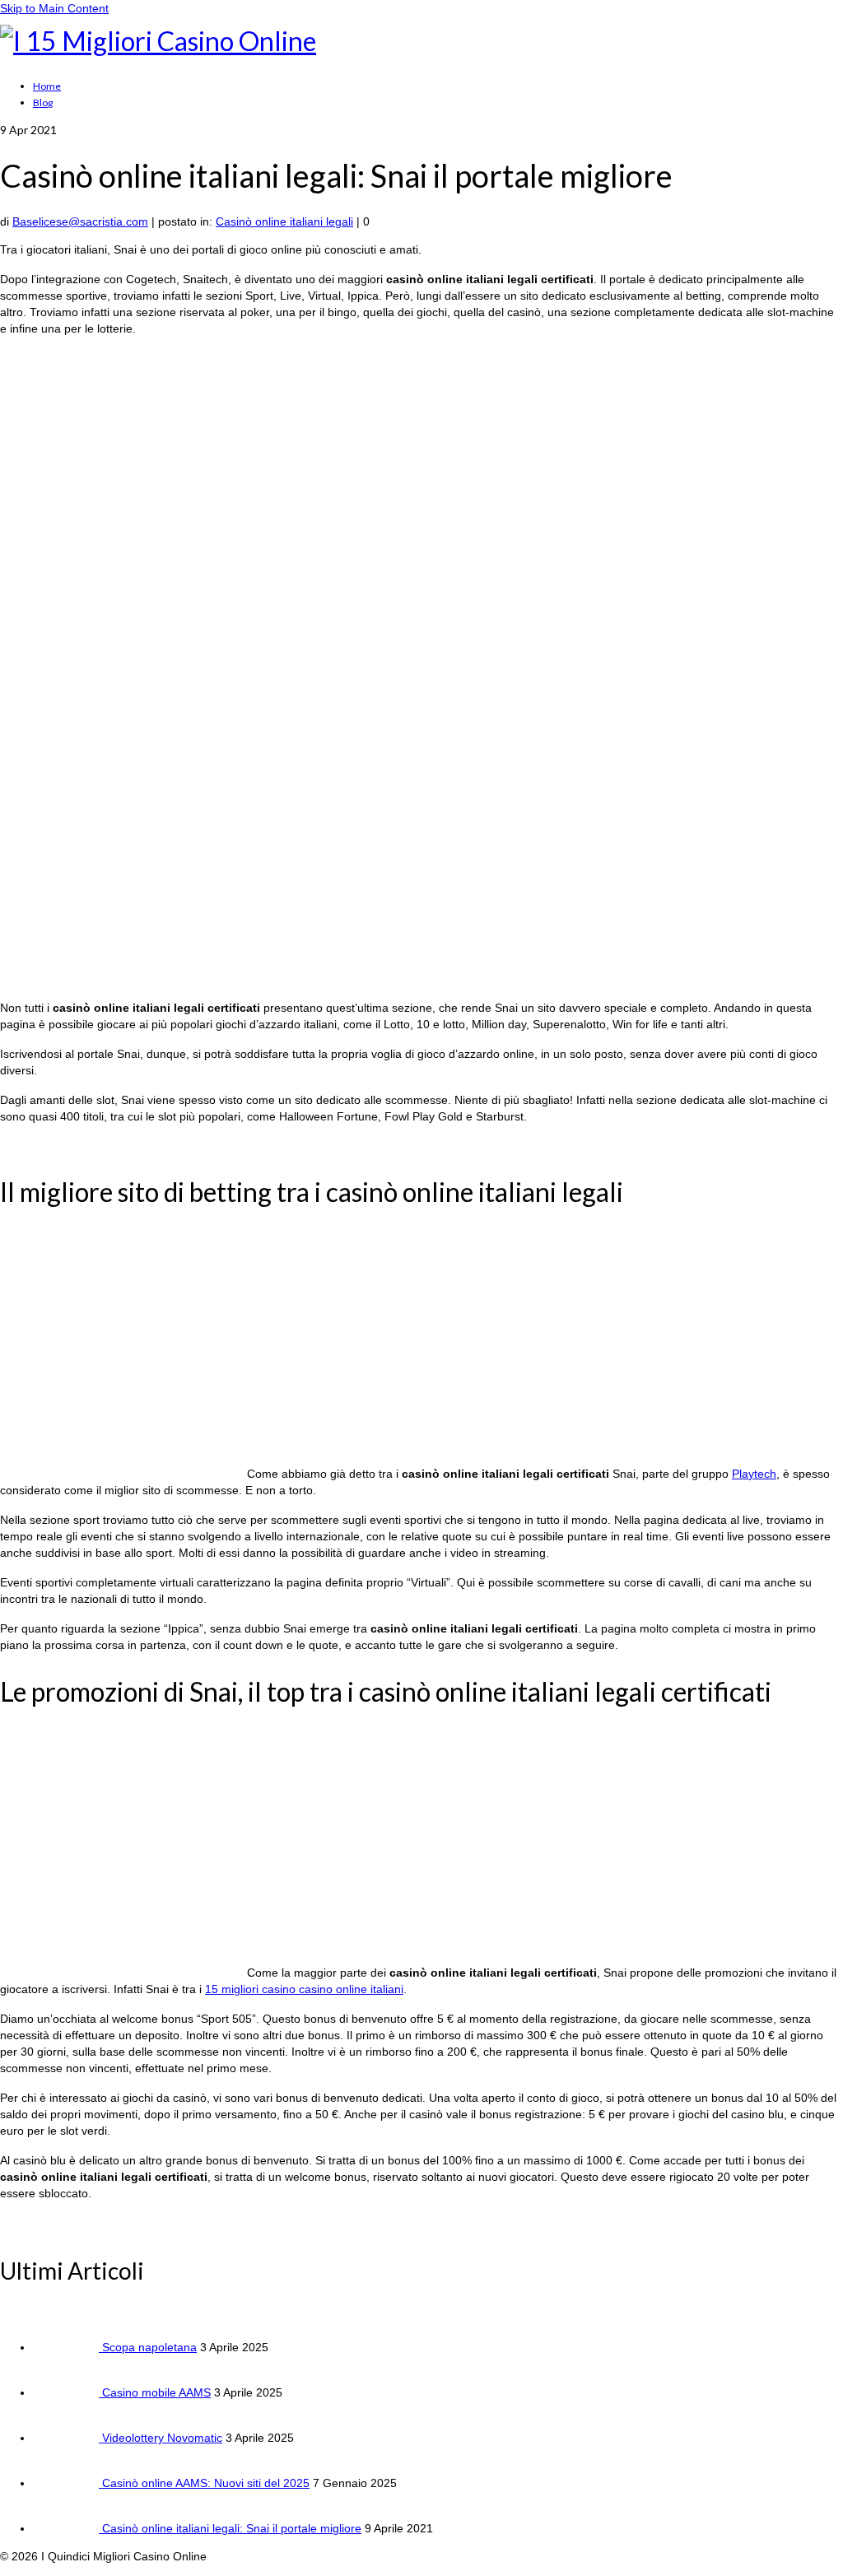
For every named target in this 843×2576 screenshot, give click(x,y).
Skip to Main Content (54, 8)
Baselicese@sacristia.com (80, 221)
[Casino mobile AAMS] (68, 2392)
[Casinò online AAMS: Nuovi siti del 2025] (68, 2483)
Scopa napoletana (149, 2347)
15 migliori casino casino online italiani (304, 1989)
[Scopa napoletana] (68, 2347)
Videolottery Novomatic (162, 2438)
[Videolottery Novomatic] (68, 2438)
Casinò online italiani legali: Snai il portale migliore (232, 2528)
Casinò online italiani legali (284, 221)
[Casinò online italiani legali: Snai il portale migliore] (68, 2528)
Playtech (754, 1474)
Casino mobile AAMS (156, 2392)
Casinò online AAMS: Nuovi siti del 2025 (206, 2483)
